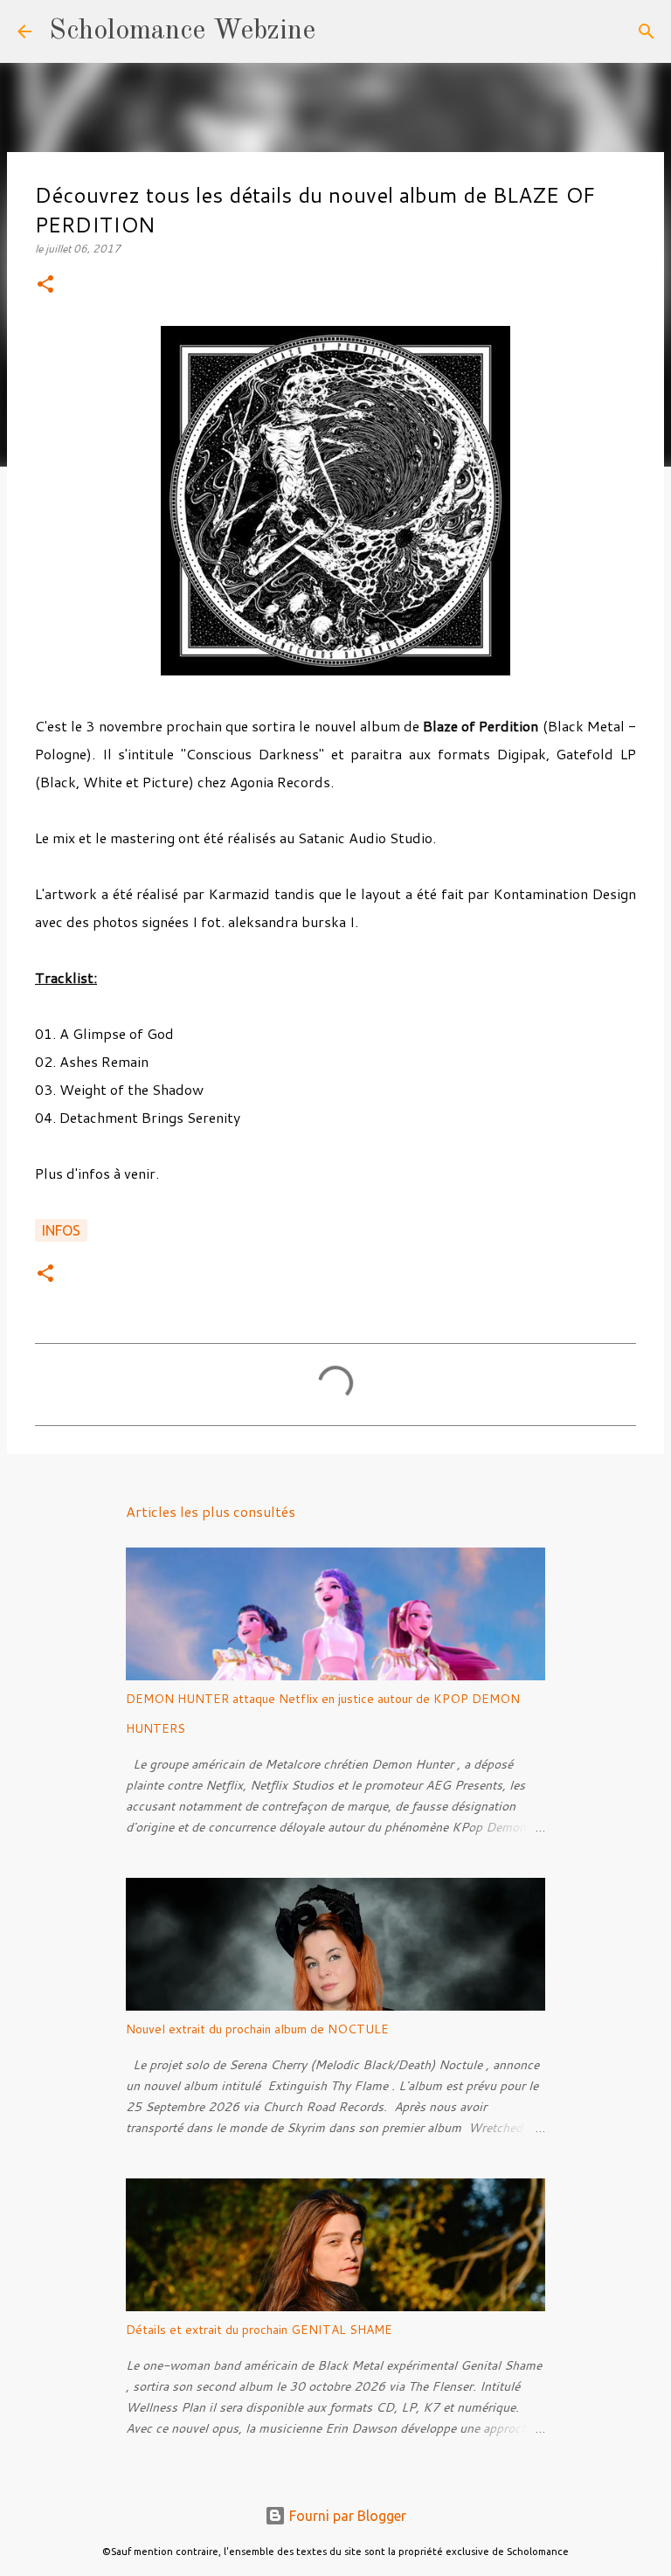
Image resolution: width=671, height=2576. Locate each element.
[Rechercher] (340, 31)
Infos (61, 1230)
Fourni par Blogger (346, 2516)
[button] (45, 285)
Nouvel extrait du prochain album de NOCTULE (257, 2029)
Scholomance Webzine (182, 31)
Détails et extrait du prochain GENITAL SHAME (259, 2330)
